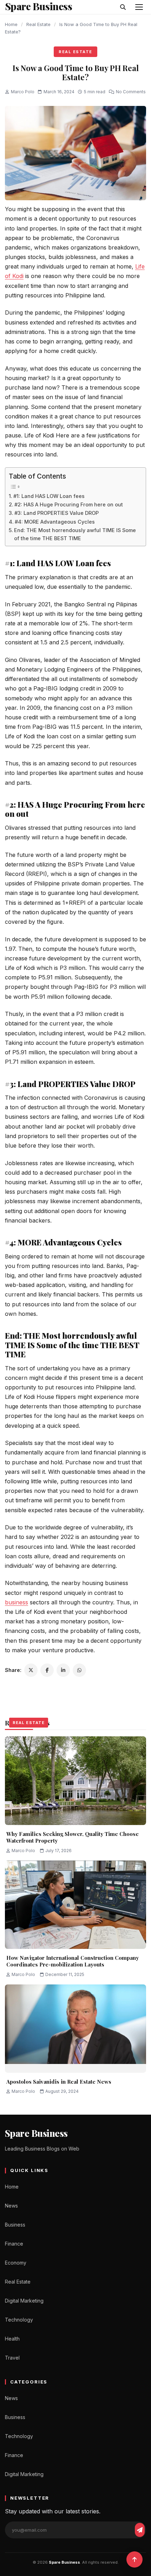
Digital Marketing (24, 2301)
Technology (19, 2320)
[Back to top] (134, 2559)
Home (11, 24)
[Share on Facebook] (47, 1670)
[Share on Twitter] (31, 1670)
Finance (14, 2244)
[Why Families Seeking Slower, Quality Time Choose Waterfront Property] (75, 1781)
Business (15, 2225)
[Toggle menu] (139, 7)
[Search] (123, 7)
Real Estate (38, 24)
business (17, 1602)
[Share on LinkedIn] (63, 1670)
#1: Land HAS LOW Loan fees (49, 496)
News (11, 2206)
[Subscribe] (140, 2530)
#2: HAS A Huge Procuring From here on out (69, 504)
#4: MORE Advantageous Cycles (55, 522)
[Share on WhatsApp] (79, 1670)
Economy (16, 2263)
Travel (12, 2358)
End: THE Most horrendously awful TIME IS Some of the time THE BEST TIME (75, 534)
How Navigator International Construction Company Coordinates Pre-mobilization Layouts (73, 1961)
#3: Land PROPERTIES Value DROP (57, 513)
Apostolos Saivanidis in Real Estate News (59, 2082)
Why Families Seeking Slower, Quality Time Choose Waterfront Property (73, 1837)
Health (12, 2339)
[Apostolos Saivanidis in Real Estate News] (75, 2029)
